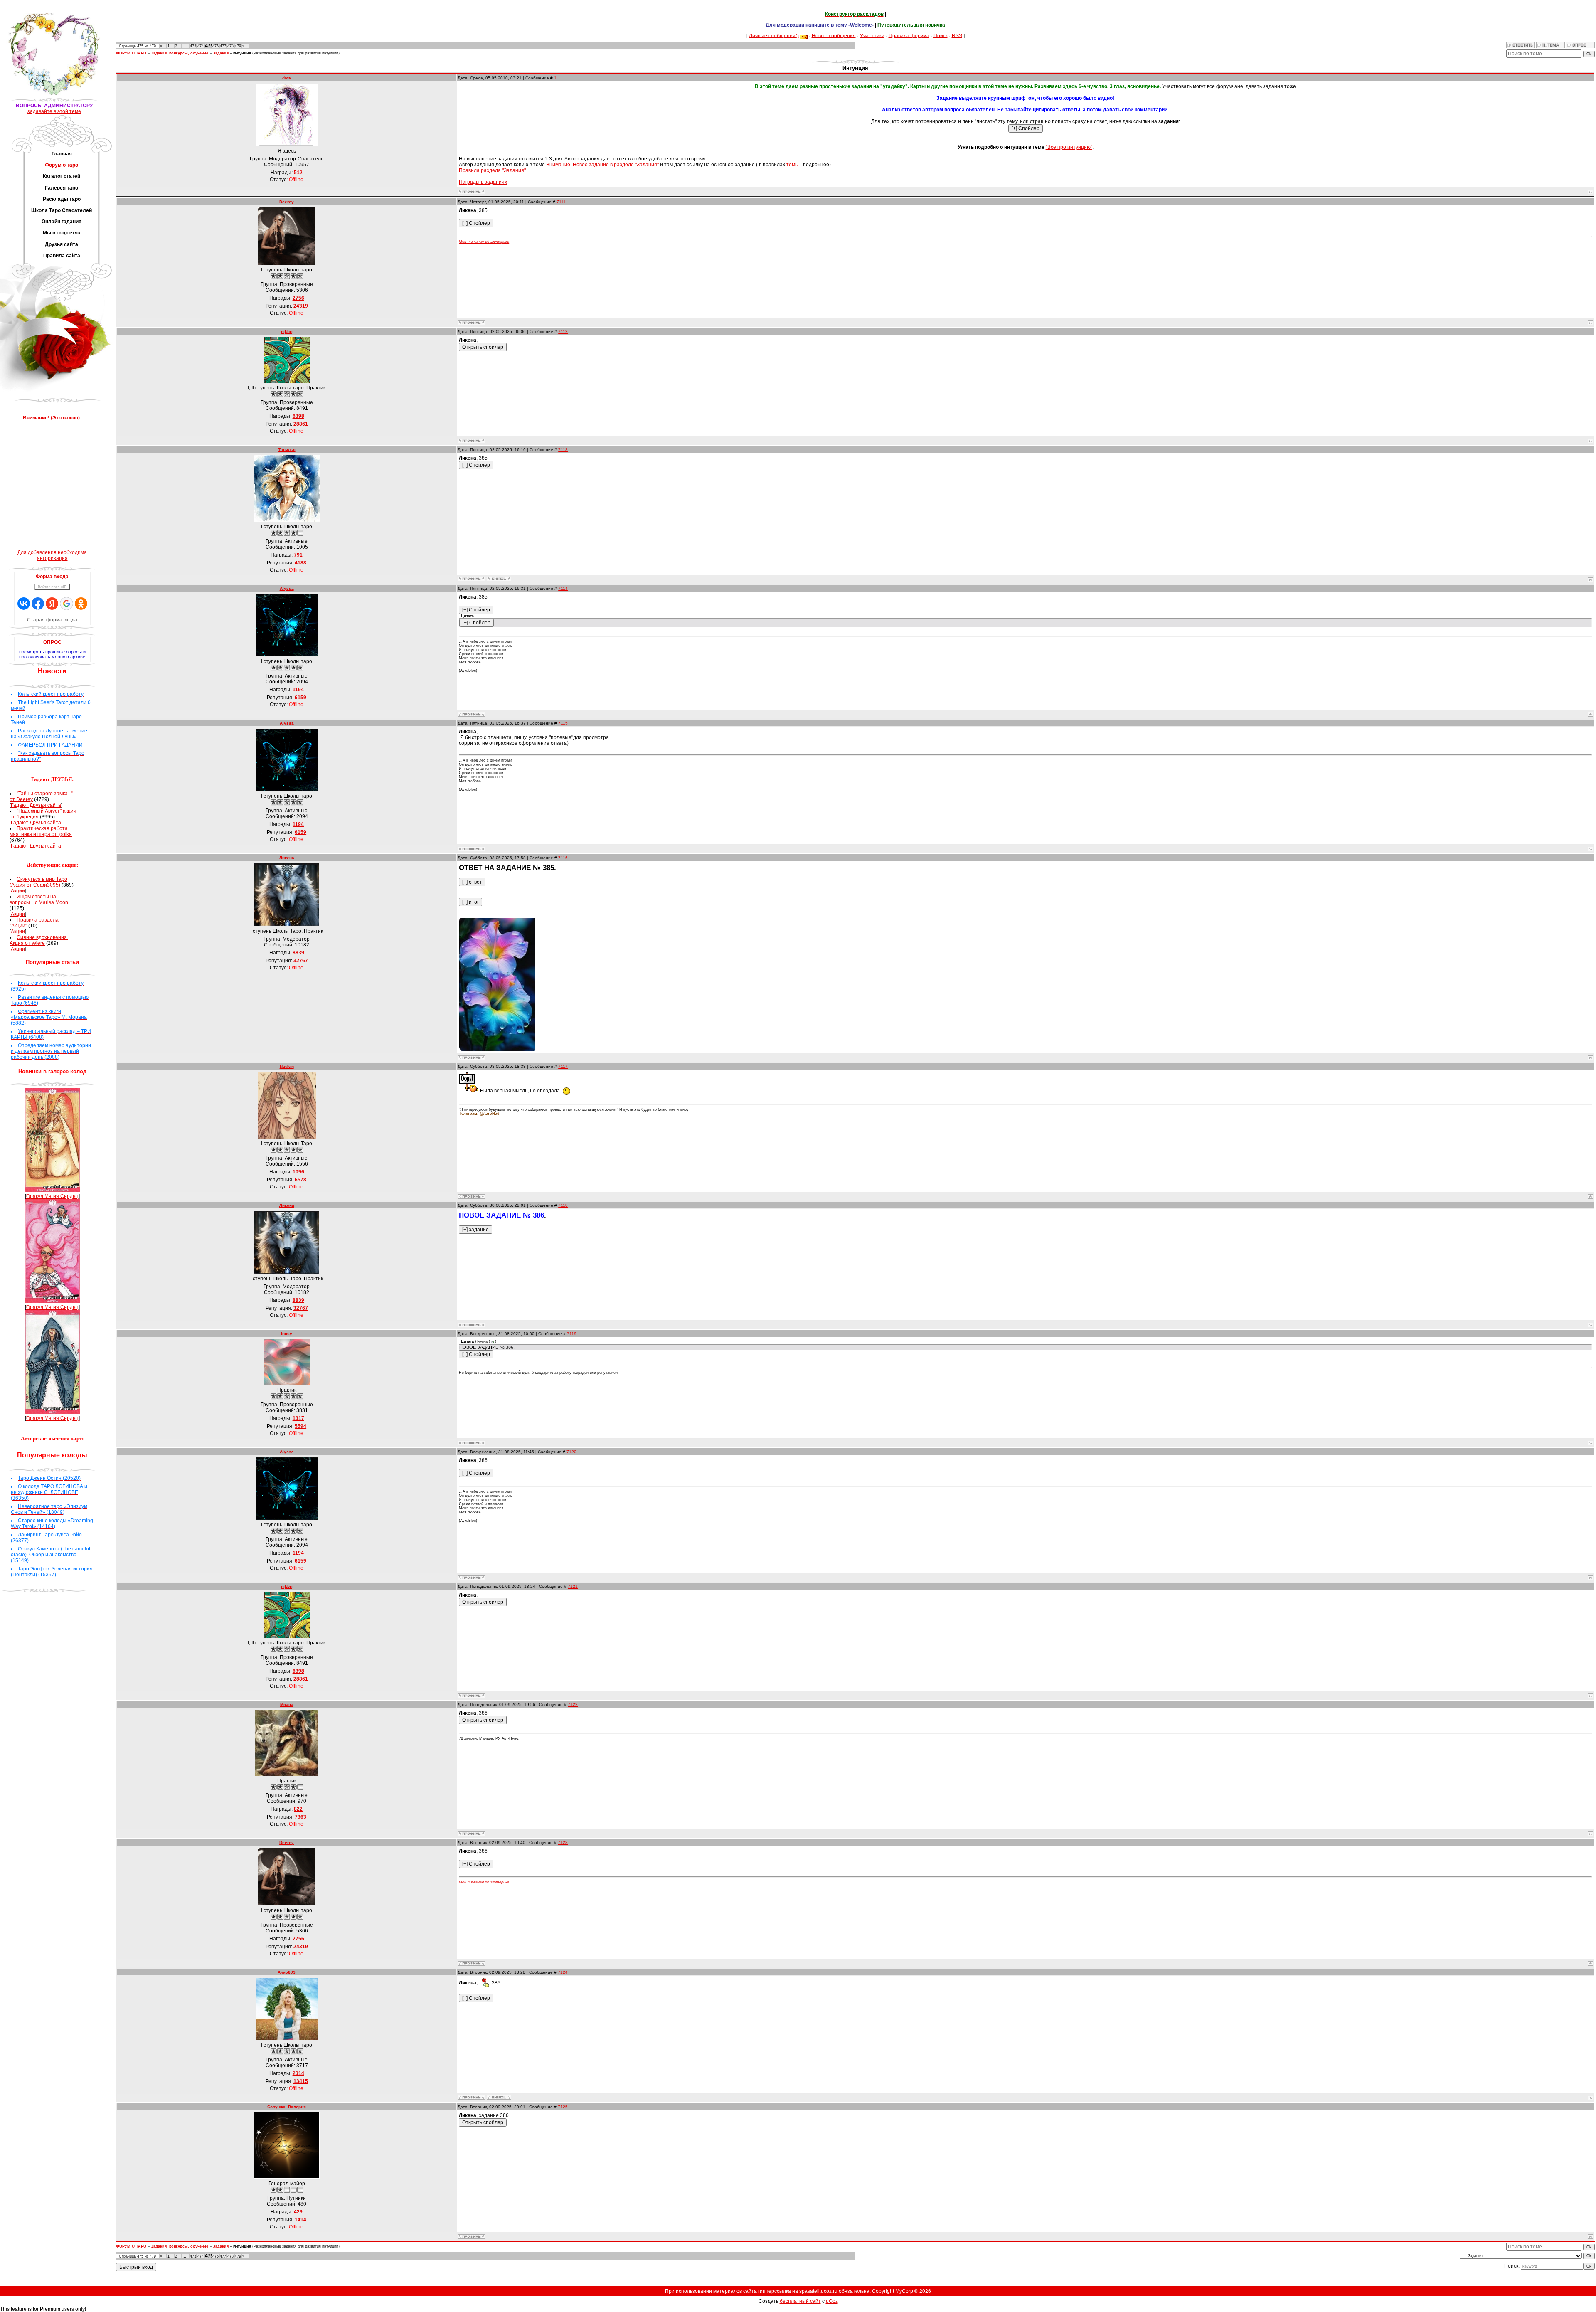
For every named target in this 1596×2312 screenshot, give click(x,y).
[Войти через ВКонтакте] (24, 604)
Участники (872, 35)
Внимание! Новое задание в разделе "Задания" (602, 165)
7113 (563, 450)
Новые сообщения (834, 35)
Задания (221, 53)
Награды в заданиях (483, 182)
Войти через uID (52, 587)
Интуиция (242, 53)
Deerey (287, 202)
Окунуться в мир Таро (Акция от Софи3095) (38, 882)
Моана (287, 1704)
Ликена (287, 858)
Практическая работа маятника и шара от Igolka (41, 831)
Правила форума (909, 35)
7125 (563, 2107)
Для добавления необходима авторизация (52, 555)
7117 (563, 1066)
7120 (571, 1452)
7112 (563, 332)
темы (793, 165)
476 (216, 46)
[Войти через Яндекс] (52, 604)
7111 (561, 202)
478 (230, 46)
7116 (563, 858)
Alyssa (287, 588)
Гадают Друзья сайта (36, 805)
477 (223, 46)
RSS (957, 35)
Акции (18, 891)
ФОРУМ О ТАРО (131, 53)
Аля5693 (287, 1972)
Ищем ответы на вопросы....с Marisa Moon (39, 900)
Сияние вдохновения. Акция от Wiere (39, 940)
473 (193, 46)
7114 (563, 588)
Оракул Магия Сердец (52, 1196)
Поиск (941, 35)
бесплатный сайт (800, 2301)
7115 (563, 723)
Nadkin (287, 1066)
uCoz (832, 2301)
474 (201, 46)
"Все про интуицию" (1069, 147)
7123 (563, 1842)
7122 (573, 1704)
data (287, 78)
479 (238, 46)
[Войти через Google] (66, 604)
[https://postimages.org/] (497, 1049)
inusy (287, 1334)
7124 (563, 1972)
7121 (573, 1586)
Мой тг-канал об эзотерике (484, 242)
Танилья (287, 450)
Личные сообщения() (774, 35)
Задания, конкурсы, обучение (180, 53)
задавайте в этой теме (54, 111)
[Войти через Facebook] (38, 604)
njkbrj (287, 332)
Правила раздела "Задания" (492, 170)
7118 (563, 1205)
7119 (572, 1334)
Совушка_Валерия (287, 2107)
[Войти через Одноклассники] (81, 604)
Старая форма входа (52, 620)
